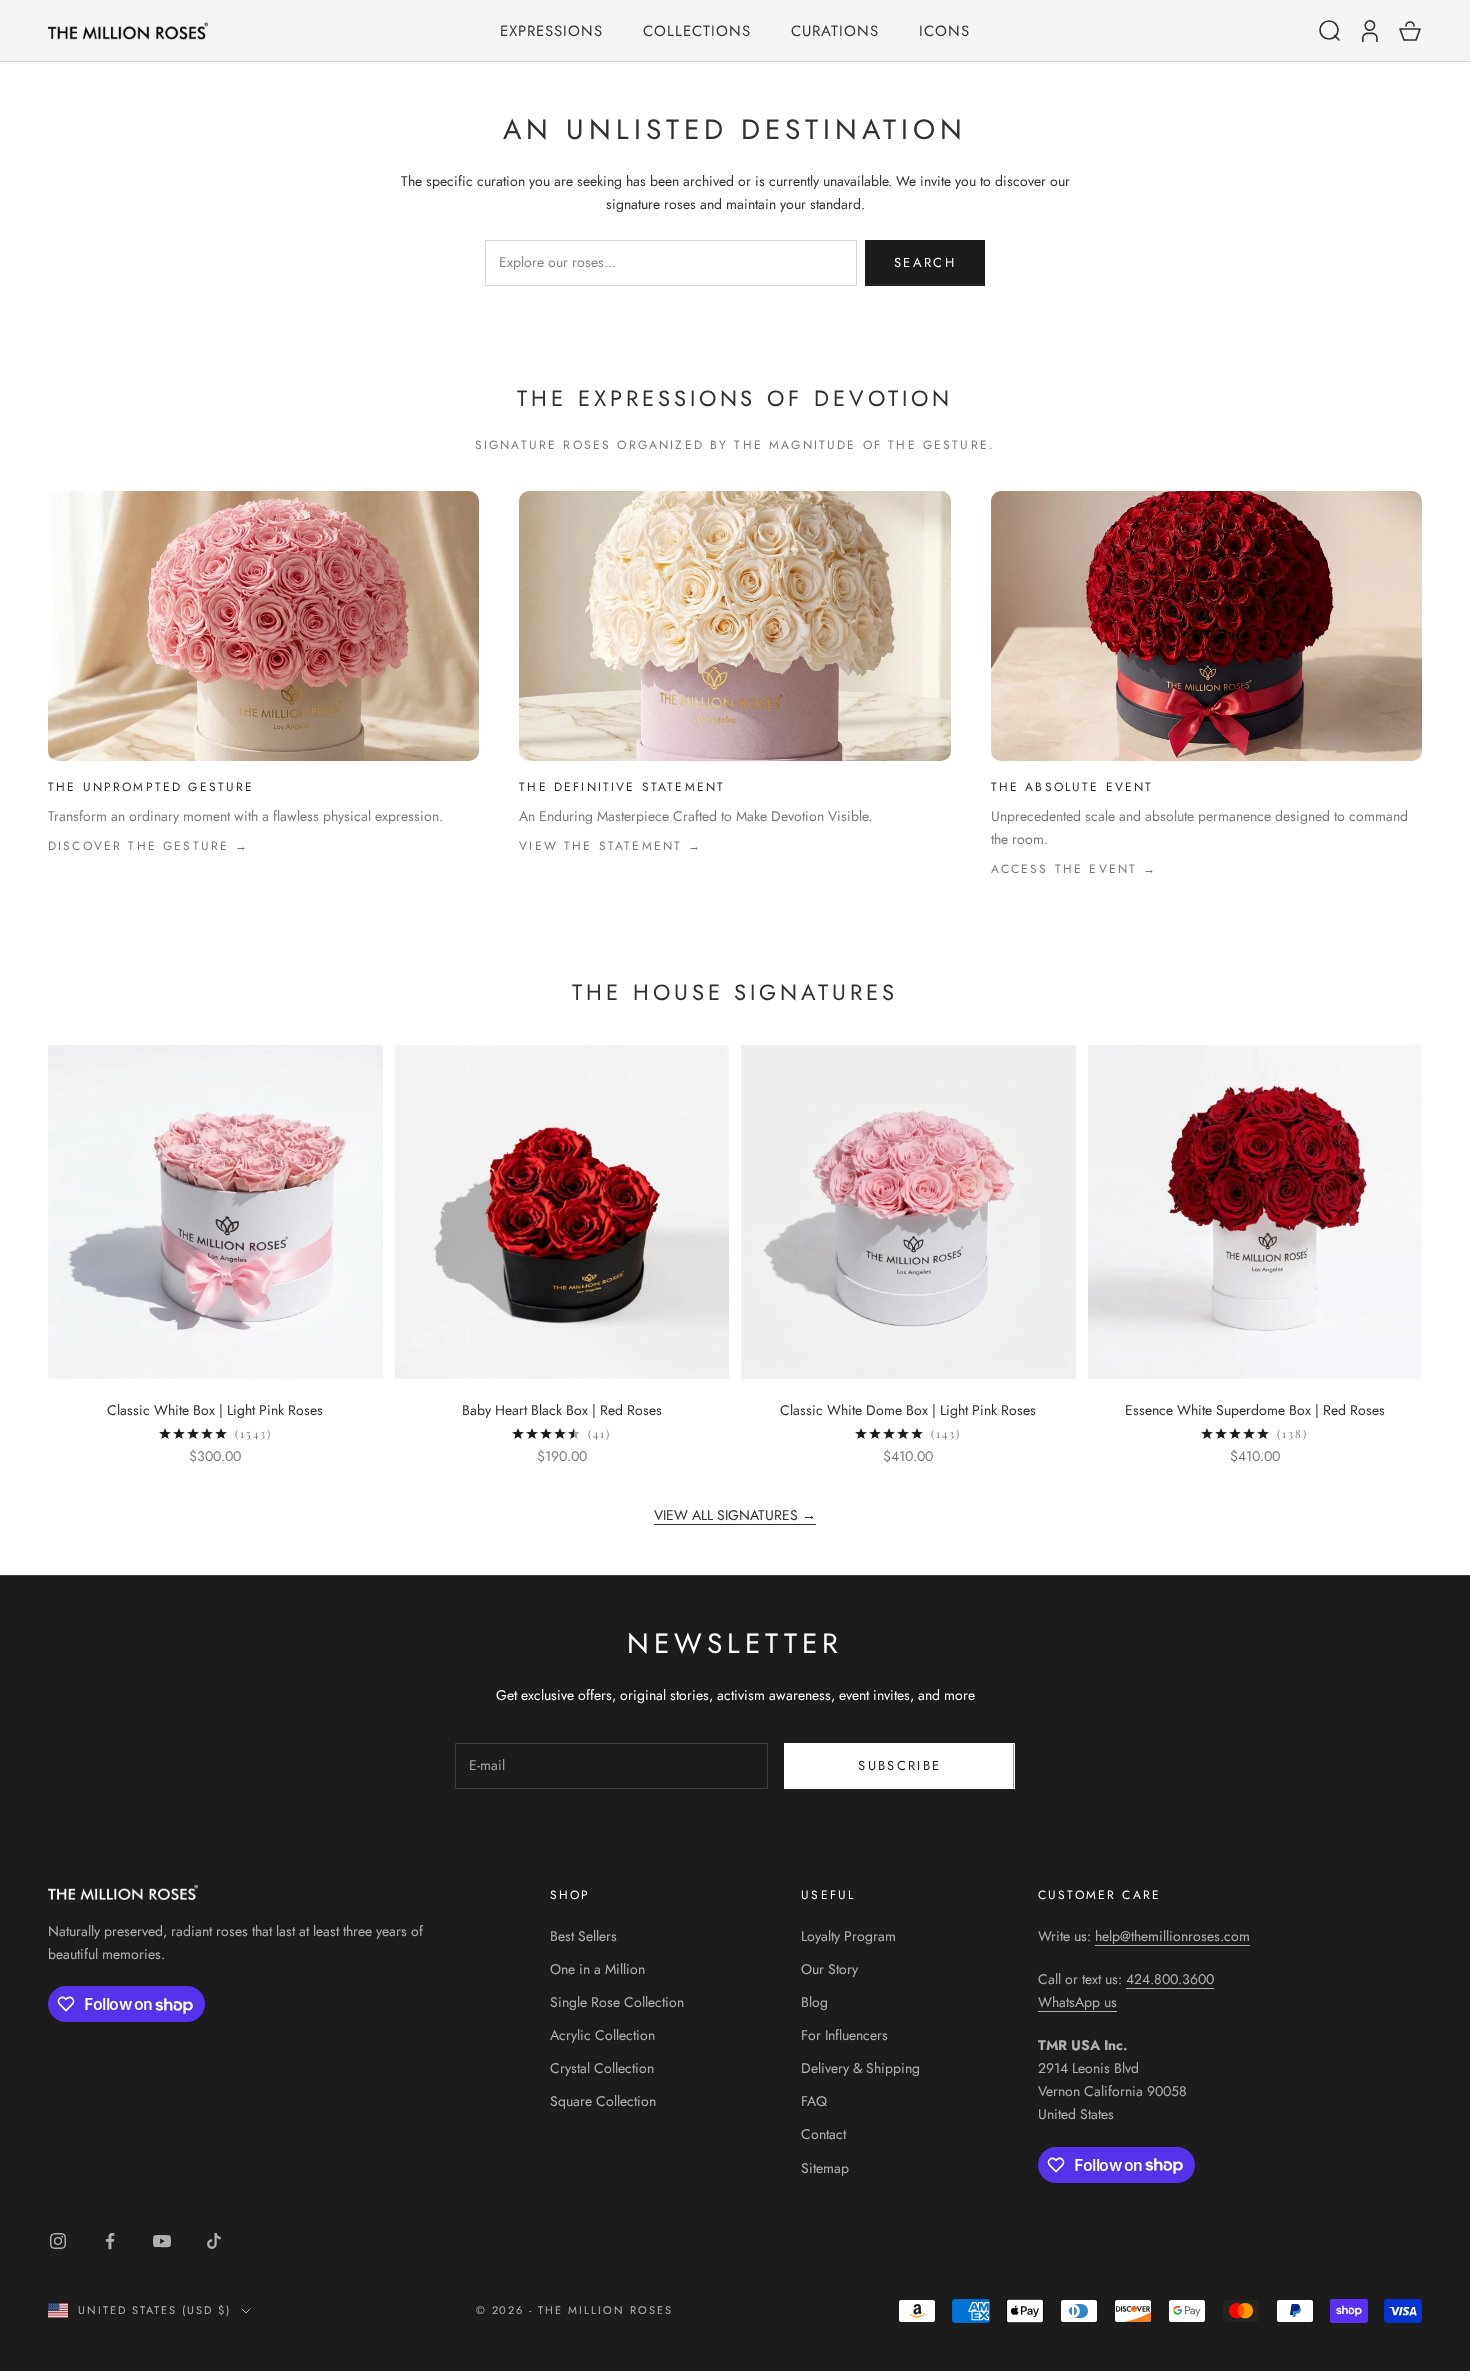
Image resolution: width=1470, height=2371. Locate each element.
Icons (944, 31)
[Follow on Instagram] (58, 2241)
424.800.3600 (1170, 1979)
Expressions (551, 31)
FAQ (814, 2101)
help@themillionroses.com (1172, 1936)
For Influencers (844, 2035)
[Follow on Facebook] (110, 2241)
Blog (814, 2002)
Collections (697, 31)
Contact (823, 2134)
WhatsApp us (1077, 2002)
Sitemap (825, 2168)
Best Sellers (583, 1936)
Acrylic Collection (602, 2035)
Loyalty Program (848, 1936)
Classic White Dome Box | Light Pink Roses (908, 1410)
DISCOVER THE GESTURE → (149, 846)
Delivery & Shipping (860, 2068)
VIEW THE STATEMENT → (610, 846)
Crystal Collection (602, 2068)
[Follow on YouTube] (162, 2241)
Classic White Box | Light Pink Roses (215, 1410)
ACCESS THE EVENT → (1074, 869)
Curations (835, 31)
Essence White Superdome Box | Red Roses (1255, 1410)
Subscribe (899, 1765)
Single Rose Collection (617, 2002)
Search (925, 262)
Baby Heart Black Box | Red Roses (562, 1410)
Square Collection (603, 2101)
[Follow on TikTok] (214, 2241)
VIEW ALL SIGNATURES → (735, 1515)
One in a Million (597, 1969)
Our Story (829, 1969)
